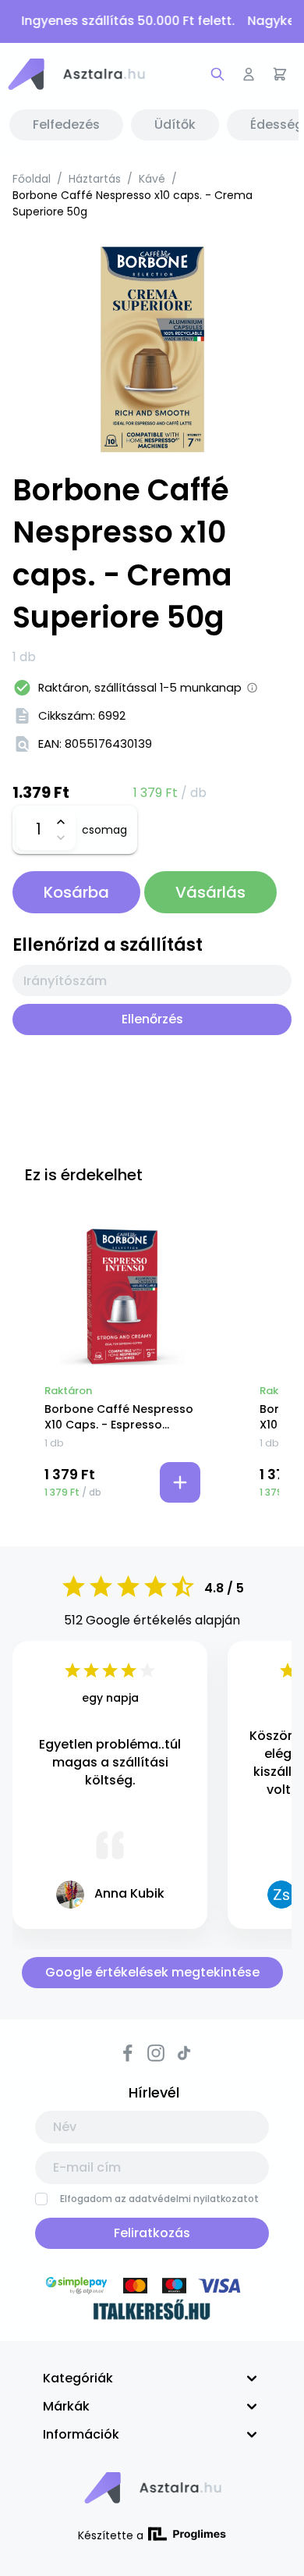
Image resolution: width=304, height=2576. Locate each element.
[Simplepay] (152, 2288)
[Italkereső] (152, 2312)
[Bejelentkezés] (249, 74)
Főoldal (32, 179)
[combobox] (152, 980)
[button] (76, 74)
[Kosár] (280, 74)
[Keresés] (217, 74)
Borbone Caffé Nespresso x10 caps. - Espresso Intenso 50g (119, 1417)
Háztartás (95, 179)
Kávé (152, 179)
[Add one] (60, 822)
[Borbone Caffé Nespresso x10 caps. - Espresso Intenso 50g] (122, 1297)
